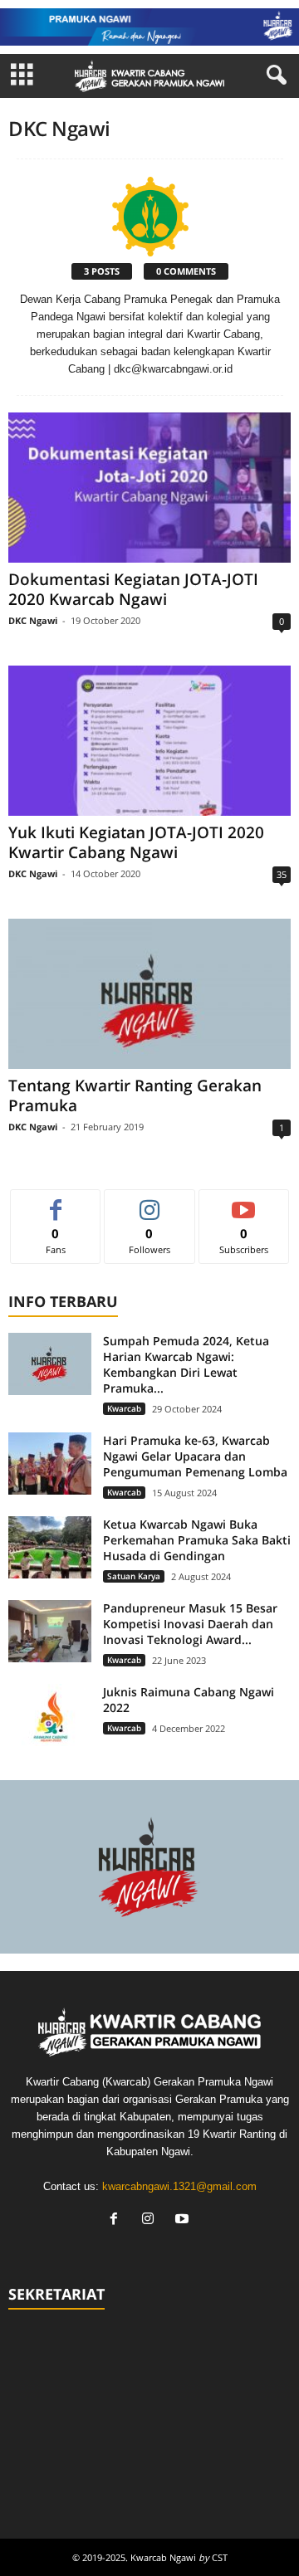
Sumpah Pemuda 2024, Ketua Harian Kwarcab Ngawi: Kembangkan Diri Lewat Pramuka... (186, 1364)
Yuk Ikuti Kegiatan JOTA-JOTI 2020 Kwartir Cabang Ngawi (136, 842)
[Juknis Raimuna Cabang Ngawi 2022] (50, 1715)
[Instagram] (152, 2220)
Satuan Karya (134, 1576)
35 (282, 874)
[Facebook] (118, 2220)
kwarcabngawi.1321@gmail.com (179, 2186)
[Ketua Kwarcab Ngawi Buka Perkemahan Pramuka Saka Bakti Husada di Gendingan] (50, 1547)
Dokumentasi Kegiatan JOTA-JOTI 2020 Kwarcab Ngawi (133, 589)
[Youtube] (184, 2220)
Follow (150, 1202)
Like (56, 1202)
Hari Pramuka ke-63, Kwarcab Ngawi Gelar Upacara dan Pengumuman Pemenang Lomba (195, 1456)
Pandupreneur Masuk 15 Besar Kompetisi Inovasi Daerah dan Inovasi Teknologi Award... (190, 1624)
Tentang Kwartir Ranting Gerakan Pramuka (135, 1095)
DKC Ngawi (33, 620)
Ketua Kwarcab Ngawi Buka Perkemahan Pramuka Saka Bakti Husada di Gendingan (197, 1540)
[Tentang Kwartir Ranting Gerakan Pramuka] (149, 994)
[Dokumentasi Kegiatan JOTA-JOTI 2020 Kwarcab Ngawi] (149, 488)
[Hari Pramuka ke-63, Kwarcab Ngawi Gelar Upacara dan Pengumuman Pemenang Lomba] (50, 1464)
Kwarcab (124, 1408)
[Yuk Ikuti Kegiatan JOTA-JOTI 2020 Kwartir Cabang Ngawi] (149, 741)
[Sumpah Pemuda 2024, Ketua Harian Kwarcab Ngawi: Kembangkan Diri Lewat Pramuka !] (50, 1364)
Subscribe (244, 1202)
